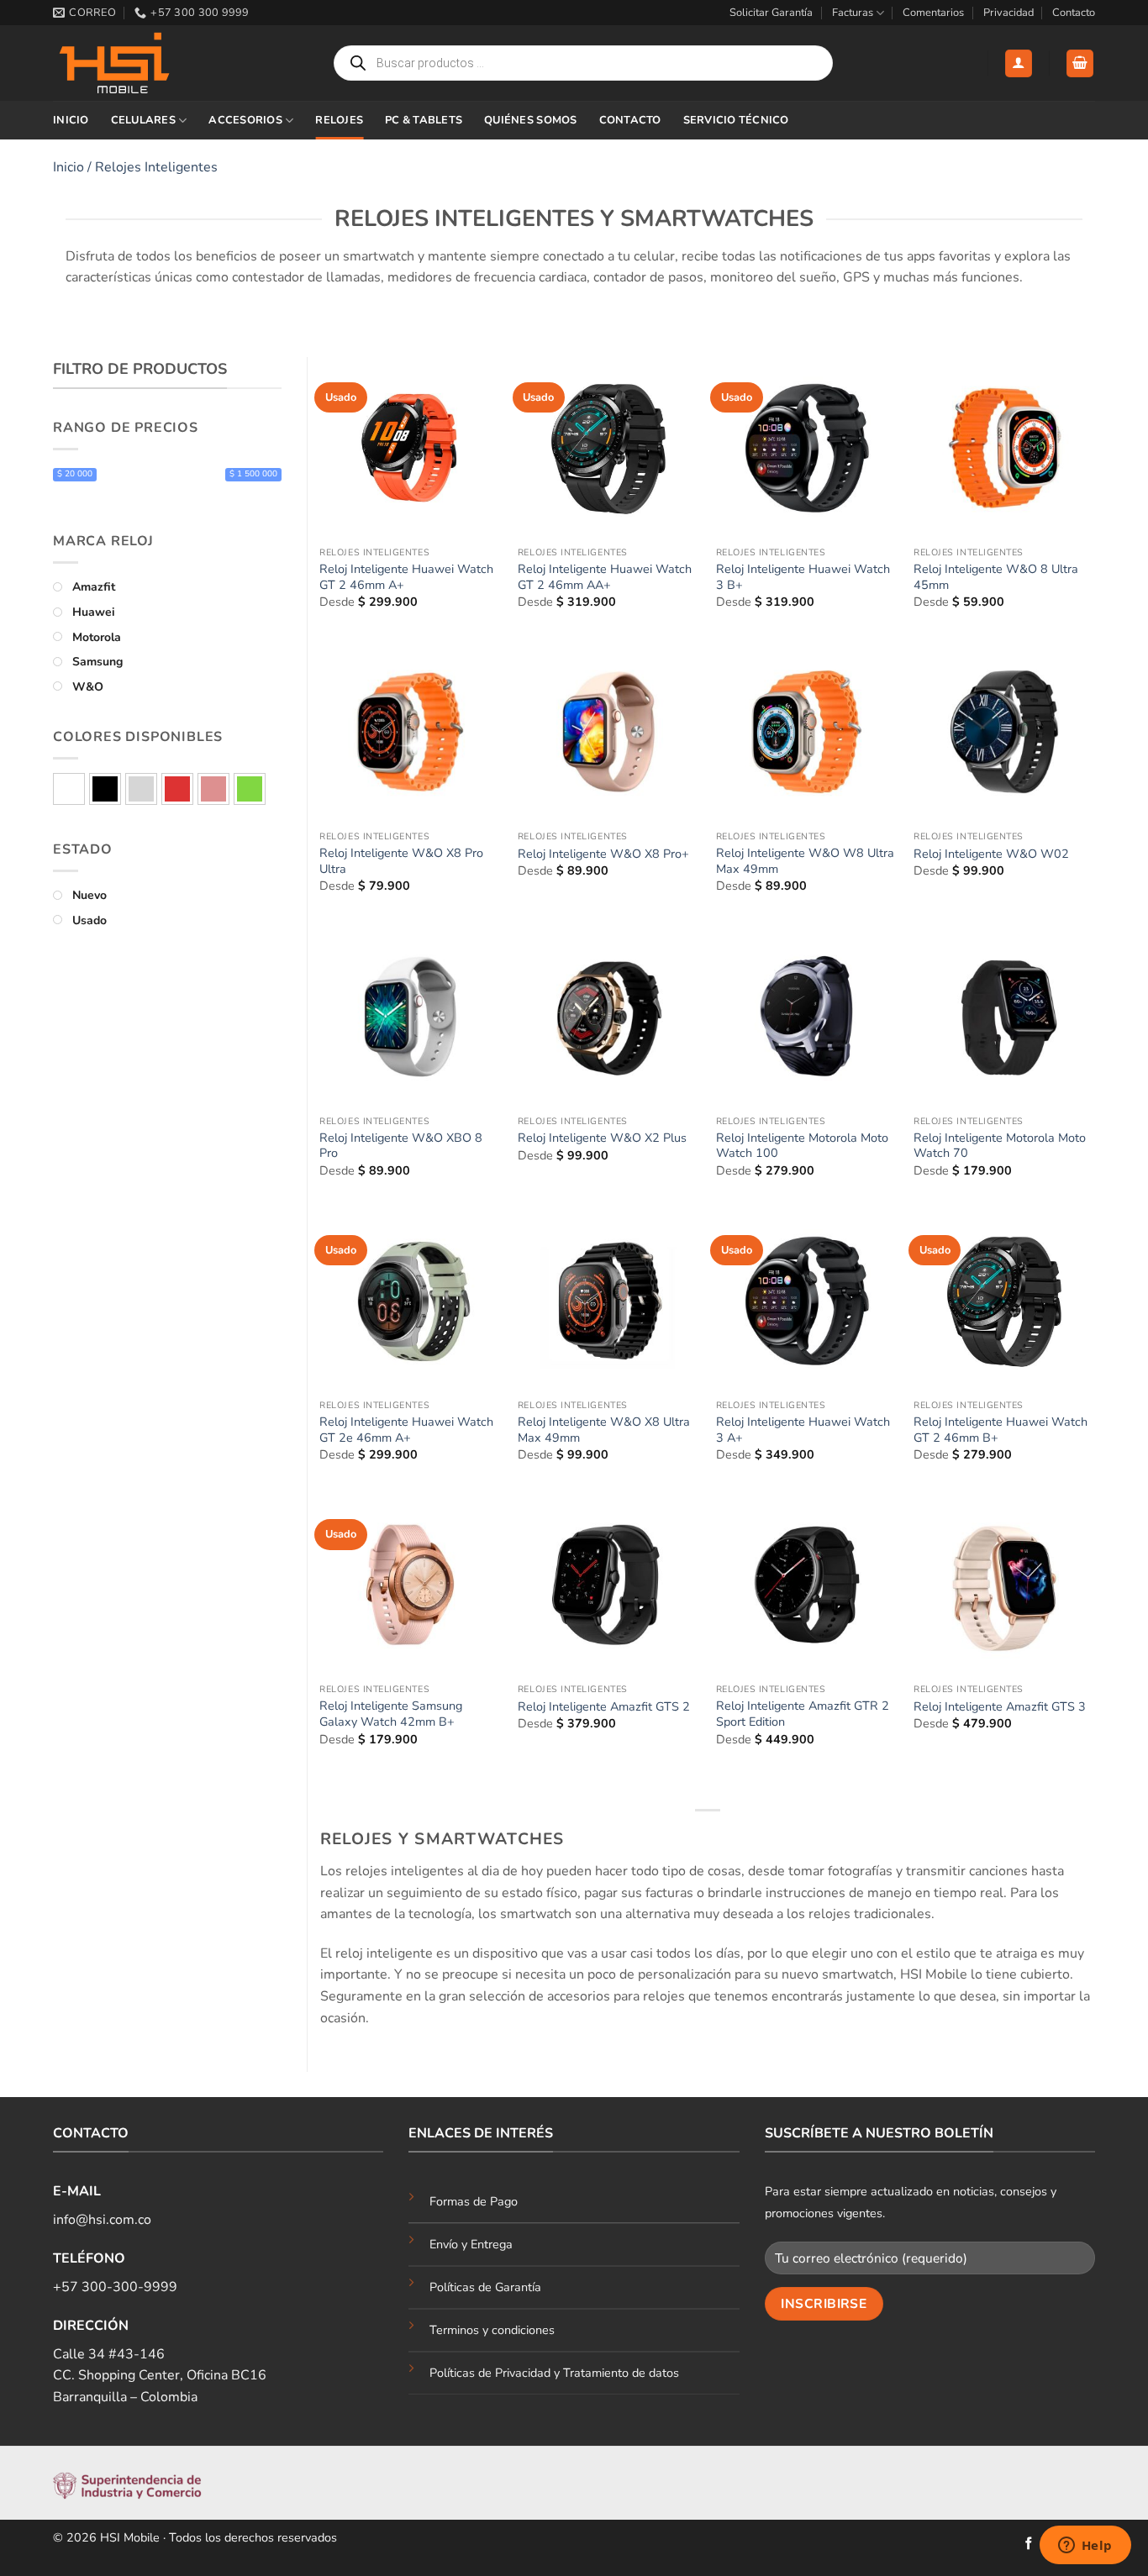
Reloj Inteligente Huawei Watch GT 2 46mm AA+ (605, 577)
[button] (1019, 63)
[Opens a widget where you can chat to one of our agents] (1085, 2547)
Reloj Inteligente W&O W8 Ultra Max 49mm (805, 861)
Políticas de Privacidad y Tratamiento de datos (554, 2373)
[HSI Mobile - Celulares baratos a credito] (137, 63)
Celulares (143, 120)
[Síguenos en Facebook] (1029, 2544)
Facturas (853, 13)
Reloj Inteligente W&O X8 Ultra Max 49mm (604, 1430)
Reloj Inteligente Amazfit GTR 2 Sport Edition (803, 1714)
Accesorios (245, 120)
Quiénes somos (530, 120)
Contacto (1074, 13)
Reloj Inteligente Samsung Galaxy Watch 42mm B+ (391, 1714)
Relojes (339, 120)
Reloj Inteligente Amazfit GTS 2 (604, 1707)
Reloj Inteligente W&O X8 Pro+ (603, 854)
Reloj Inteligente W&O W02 (991, 854)
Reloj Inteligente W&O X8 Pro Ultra (401, 861)
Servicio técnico (736, 120)
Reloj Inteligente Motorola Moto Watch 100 (802, 1146)
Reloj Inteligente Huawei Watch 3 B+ (803, 577)
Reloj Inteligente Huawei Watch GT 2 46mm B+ (1001, 1430)
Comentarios (933, 13)
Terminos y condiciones (492, 2330)
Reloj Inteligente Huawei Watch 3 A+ (803, 1430)
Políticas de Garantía (485, 2287)
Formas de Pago (474, 2201)
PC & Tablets (424, 120)
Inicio (71, 120)
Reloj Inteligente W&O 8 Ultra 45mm (996, 577)
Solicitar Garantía (771, 13)
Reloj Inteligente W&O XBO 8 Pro (401, 1146)
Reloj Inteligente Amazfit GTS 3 (1000, 1707)
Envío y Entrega (471, 2244)
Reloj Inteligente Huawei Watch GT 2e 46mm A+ (406, 1430)
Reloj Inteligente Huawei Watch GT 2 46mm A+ (406, 577)
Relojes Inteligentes (156, 167)
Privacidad (1008, 13)
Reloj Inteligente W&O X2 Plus (602, 1138)
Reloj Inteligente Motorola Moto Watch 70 (1000, 1146)
